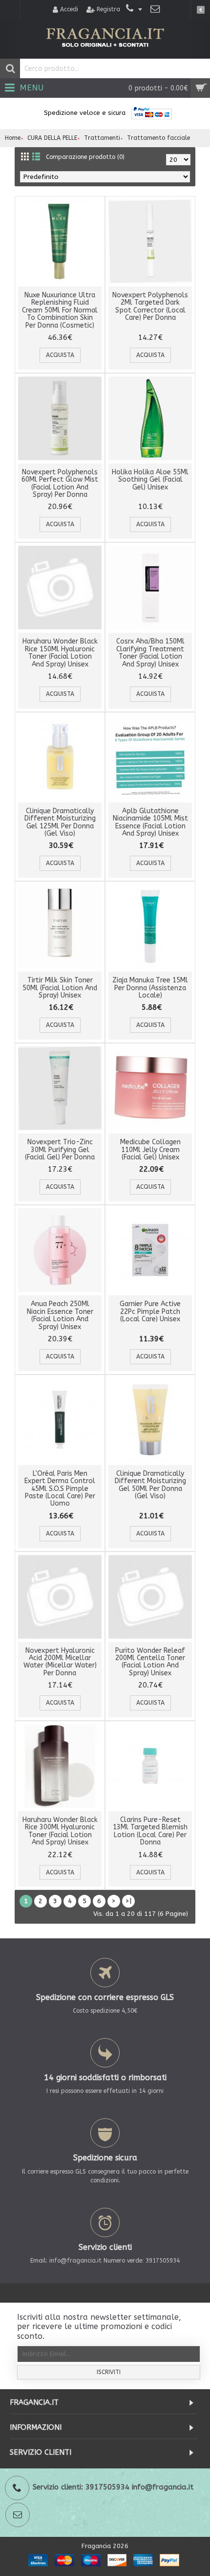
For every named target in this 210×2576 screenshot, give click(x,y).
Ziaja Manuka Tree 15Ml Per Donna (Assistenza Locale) (150, 988)
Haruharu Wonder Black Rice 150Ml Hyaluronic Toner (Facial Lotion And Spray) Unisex (60, 653)
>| (128, 1901)
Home (13, 138)
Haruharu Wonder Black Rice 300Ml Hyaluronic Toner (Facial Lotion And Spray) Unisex (60, 1831)
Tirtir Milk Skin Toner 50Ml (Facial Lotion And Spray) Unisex (60, 988)
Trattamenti (102, 138)
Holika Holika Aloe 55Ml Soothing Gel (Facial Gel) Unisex (150, 480)
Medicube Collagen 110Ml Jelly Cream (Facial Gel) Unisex (150, 1150)
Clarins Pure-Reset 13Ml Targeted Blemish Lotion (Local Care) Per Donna (150, 1831)
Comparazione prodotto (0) (85, 157)
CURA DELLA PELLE (52, 138)
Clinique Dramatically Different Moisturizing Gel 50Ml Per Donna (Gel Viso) (150, 1485)
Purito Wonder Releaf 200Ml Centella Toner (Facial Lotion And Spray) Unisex (150, 1662)
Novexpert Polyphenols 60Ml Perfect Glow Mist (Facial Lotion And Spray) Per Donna (60, 483)
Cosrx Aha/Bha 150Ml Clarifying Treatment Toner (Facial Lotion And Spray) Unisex (150, 653)
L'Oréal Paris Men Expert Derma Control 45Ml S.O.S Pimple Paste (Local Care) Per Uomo (60, 1489)
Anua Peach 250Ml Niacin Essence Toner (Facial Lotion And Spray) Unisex (60, 1315)
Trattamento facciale (158, 138)
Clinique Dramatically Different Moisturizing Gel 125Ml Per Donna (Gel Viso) (60, 822)
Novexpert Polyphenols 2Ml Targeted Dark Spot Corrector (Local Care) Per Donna (150, 306)
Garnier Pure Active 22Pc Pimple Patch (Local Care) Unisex (150, 1311)
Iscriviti (109, 2372)
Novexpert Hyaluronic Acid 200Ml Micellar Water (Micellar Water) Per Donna (60, 1662)
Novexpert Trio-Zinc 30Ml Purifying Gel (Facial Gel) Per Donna (60, 1150)
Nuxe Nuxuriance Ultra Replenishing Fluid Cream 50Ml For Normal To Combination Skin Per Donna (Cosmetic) (60, 310)
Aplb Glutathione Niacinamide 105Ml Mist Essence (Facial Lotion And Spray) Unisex (150, 822)
